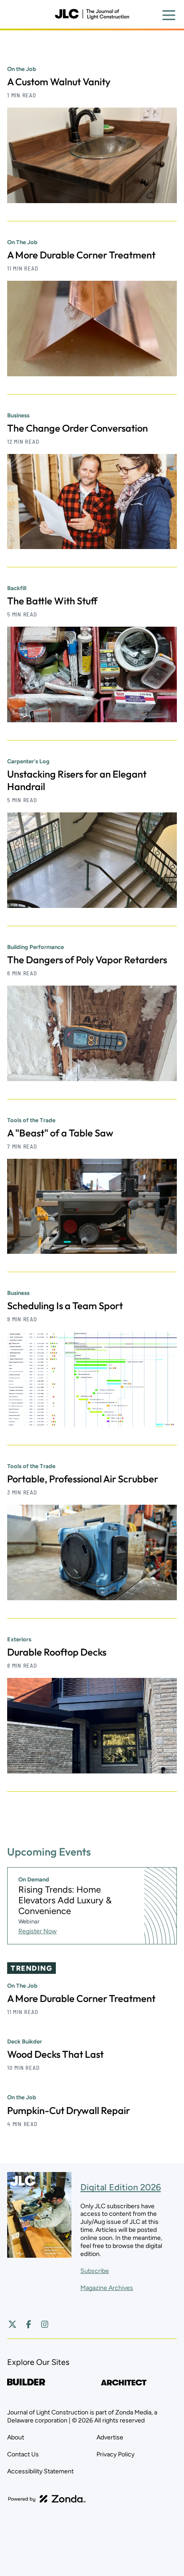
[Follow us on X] (13, 2324)
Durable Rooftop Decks (57, 1652)
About (16, 2437)
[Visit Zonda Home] (47, 2499)
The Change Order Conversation (77, 428)
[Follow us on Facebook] (29, 2324)
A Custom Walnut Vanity (59, 82)
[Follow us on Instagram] (45, 2324)
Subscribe (95, 2271)
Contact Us (23, 2454)
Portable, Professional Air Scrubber (83, 1479)
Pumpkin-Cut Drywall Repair (69, 2110)
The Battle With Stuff (52, 601)
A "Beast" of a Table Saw (60, 1133)
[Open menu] (169, 15)
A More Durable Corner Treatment (81, 255)
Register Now (38, 1931)
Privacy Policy (115, 2454)
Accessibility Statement (40, 2471)
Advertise (110, 2437)
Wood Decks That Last (55, 2054)
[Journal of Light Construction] (92, 14)
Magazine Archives (107, 2288)
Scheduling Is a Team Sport (65, 1306)
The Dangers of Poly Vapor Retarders (87, 960)
